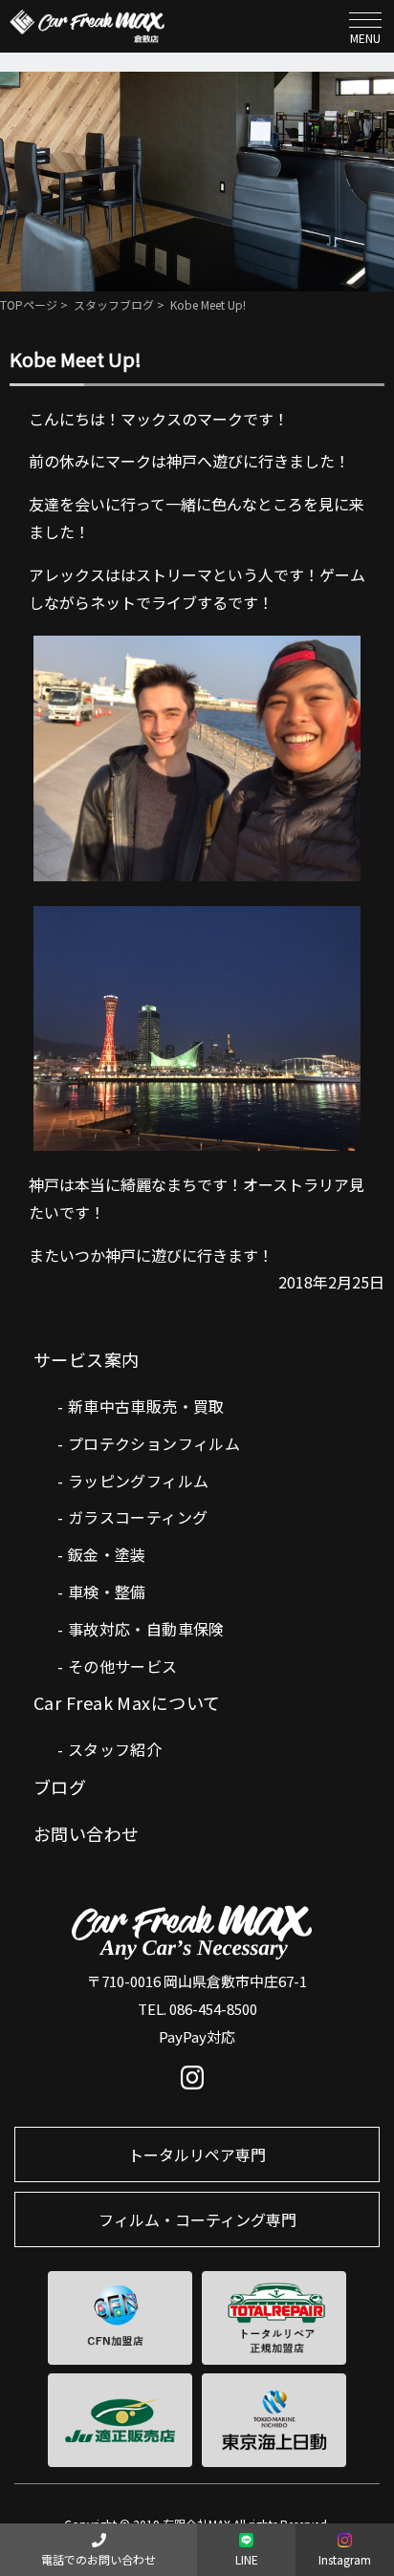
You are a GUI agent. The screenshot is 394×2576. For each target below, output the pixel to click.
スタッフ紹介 (115, 1749)
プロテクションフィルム (154, 1443)
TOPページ (29, 304)
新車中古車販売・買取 (146, 1406)
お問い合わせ (87, 1833)
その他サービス (123, 1666)
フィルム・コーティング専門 (197, 2219)
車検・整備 (107, 1591)
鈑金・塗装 (107, 1554)
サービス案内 (87, 1359)
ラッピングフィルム (139, 1481)
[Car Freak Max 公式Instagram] (197, 2082)
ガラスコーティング (138, 1517)
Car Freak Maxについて (127, 1702)
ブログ (60, 1786)
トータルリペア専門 (197, 2154)
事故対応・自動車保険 (146, 1629)
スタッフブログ (114, 304)
